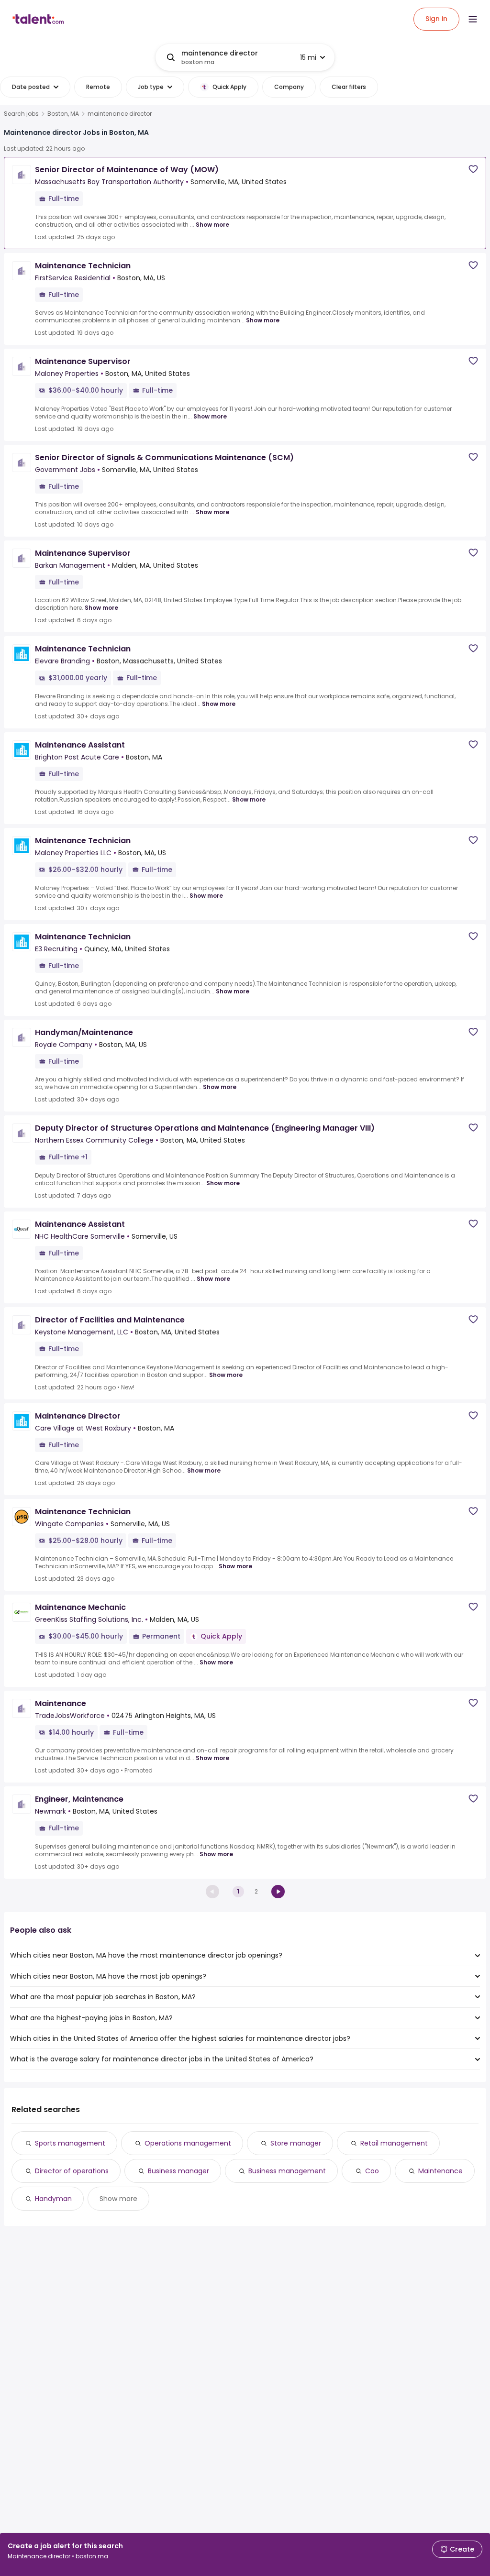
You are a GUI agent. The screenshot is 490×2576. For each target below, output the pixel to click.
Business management (287, 2171)
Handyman (53, 2199)
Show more (212, 225)
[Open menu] (473, 19)
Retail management (394, 2143)
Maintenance (440, 2171)
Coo (372, 2171)
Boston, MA (63, 114)
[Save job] (473, 169)
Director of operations (72, 2171)
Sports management (70, 2143)
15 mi (308, 57)
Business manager (178, 2171)
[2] (278, 1892)
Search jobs (21, 114)
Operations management (188, 2143)
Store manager (296, 2143)
